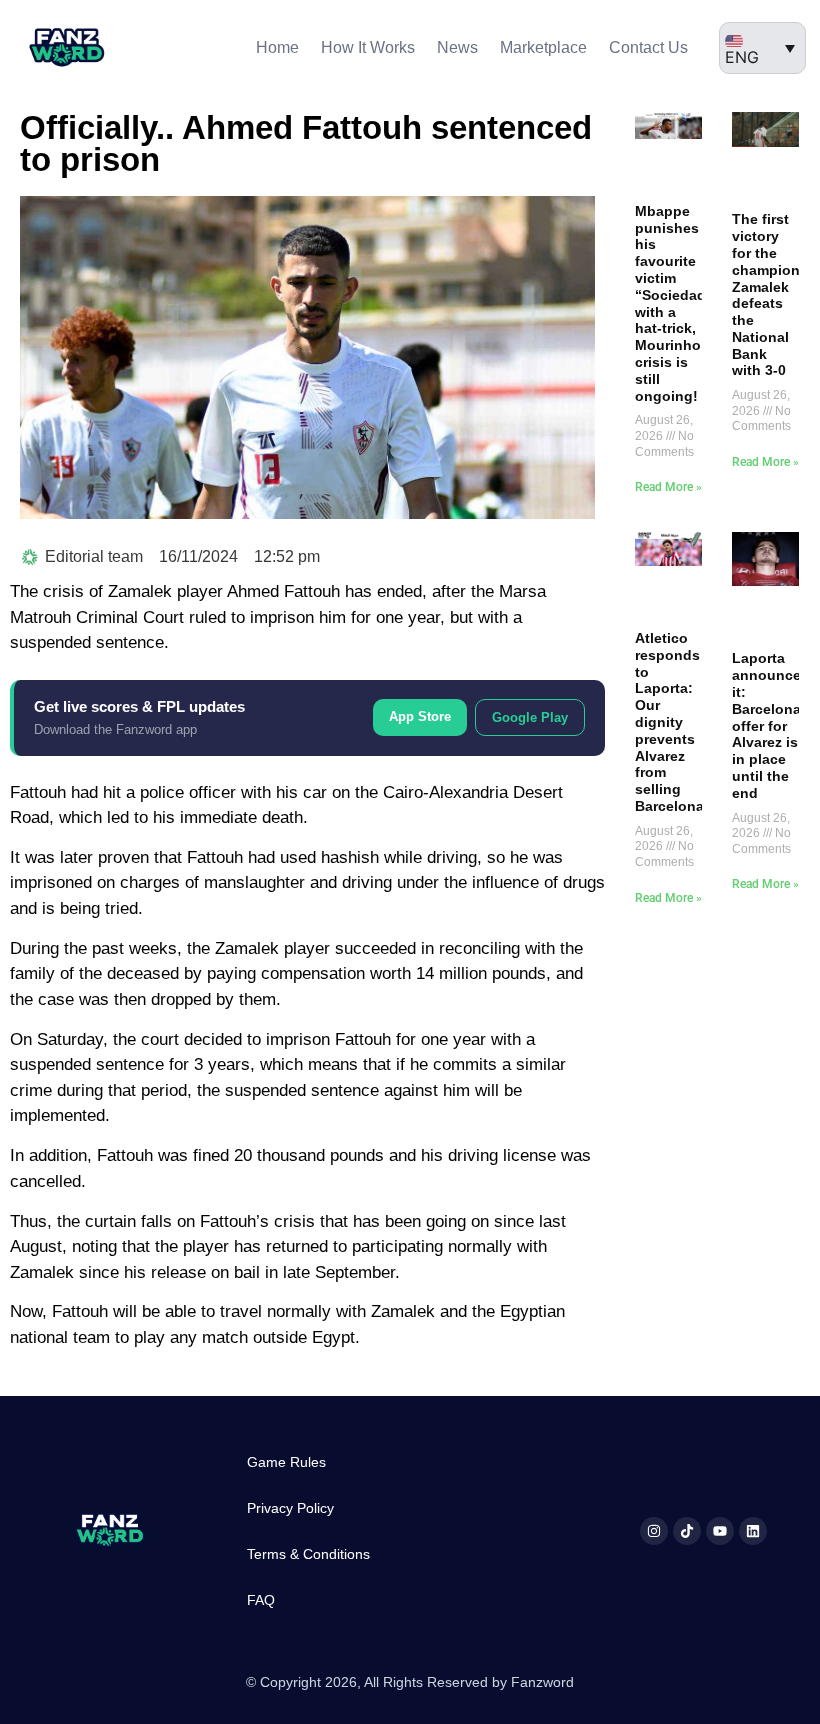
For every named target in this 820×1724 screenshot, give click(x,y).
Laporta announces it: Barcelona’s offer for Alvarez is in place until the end (772, 725)
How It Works (368, 47)
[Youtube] (720, 1531)
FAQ (261, 1600)
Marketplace (543, 47)
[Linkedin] (753, 1531)
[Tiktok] (687, 1531)
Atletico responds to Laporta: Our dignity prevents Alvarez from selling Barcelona (669, 722)
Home (277, 47)
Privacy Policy (290, 1508)
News (457, 47)
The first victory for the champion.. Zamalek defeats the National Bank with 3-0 (770, 294)
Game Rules (286, 1462)
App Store (420, 716)
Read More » (668, 487)
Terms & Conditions (308, 1554)
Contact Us (648, 47)
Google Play (530, 717)
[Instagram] (654, 1531)
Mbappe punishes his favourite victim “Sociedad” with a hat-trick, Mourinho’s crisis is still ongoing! (674, 303)
